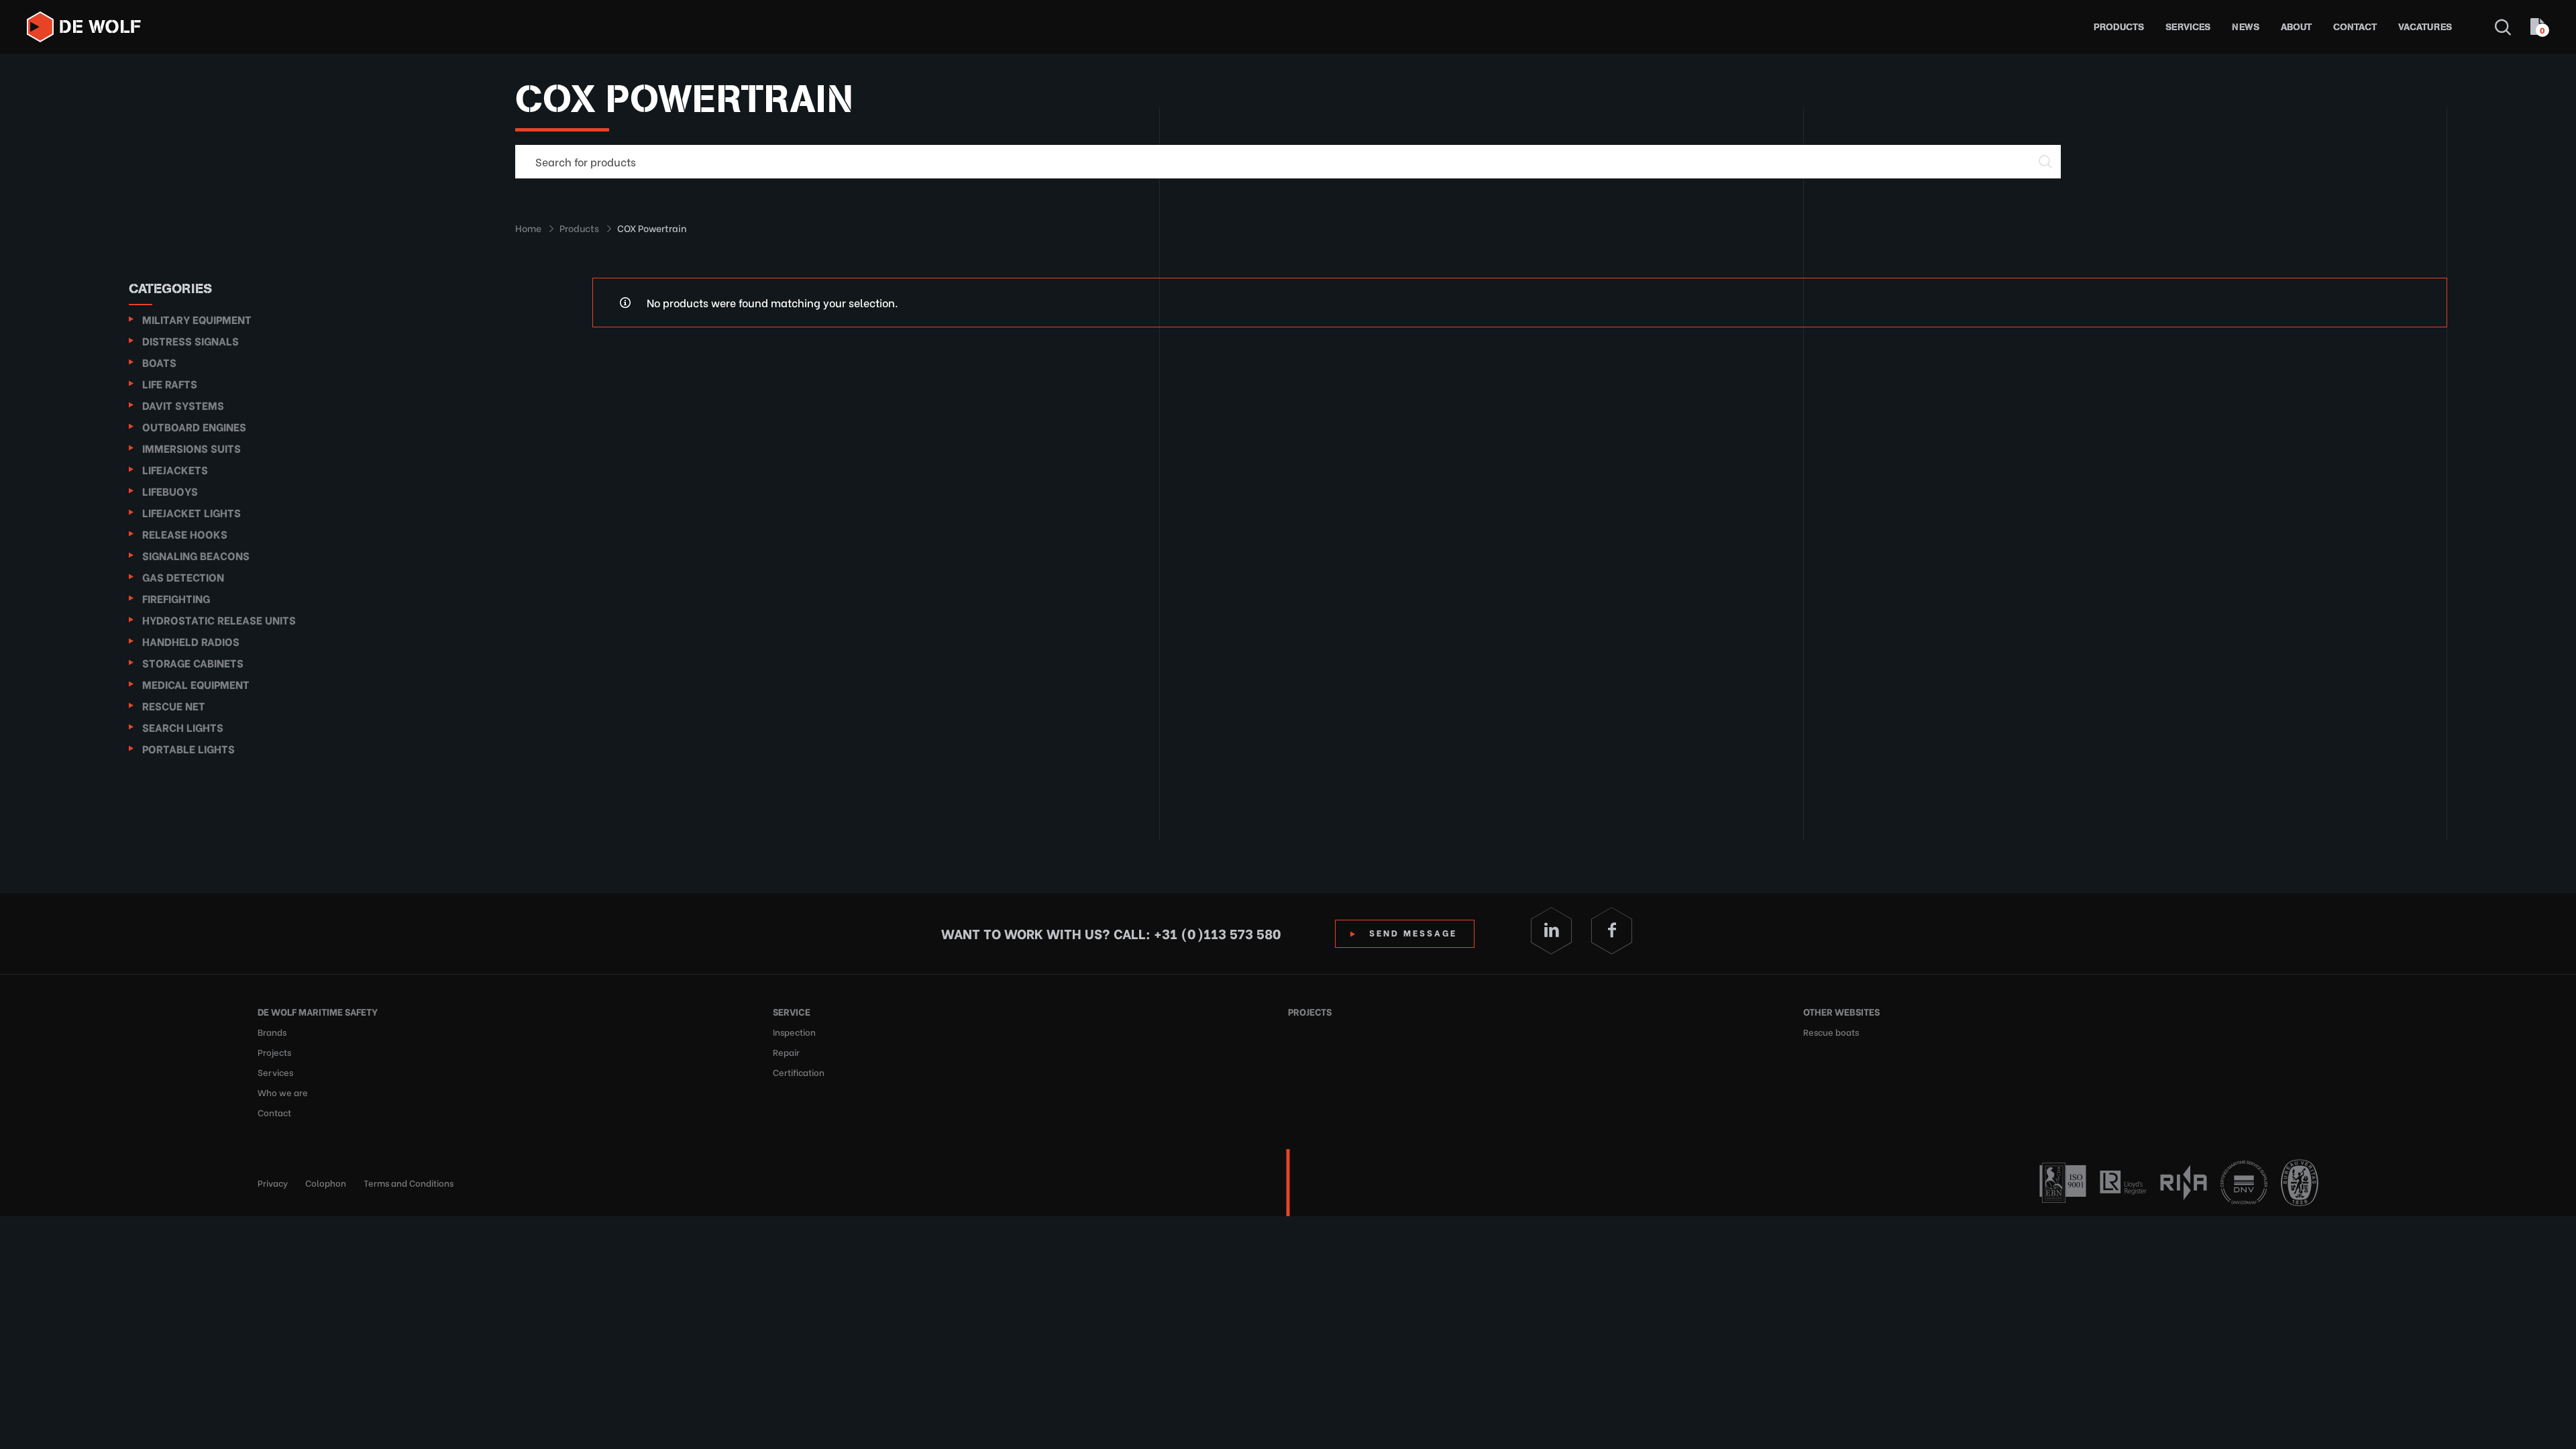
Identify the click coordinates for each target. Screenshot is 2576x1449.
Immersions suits (192, 448)
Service (792, 1011)
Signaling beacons (196, 555)
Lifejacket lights (192, 512)
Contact (2355, 27)
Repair (786, 1052)
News (2246, 27)
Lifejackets (175, 469)
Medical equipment (196, 684)
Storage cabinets (193, 662)
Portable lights (189, 748)
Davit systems (183, 405)
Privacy (273, 1182)
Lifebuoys (170, 491)
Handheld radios (191, 641)
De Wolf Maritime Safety (318, 1011)
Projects (274, 1052)
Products (2119, 27)
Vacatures (2425, 27)
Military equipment (197, 319)
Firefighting (176, 598)
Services (2188, 27)
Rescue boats (1831, 1031)
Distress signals (191, 340)
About (2296, 27)
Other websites (1841, 1011)
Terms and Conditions (409, 1182)
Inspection (794, 1031)
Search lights (183, 727)
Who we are (283, 1092)
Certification (799, 1072)
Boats (159, 362)
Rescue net (174, 705)
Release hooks (185, 534)
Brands (272, 1031)
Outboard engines (194, 426)
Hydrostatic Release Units (219, 620)
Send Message (1413, 932)
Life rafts (170, 383)
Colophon (326, 1182)
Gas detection (183, 577)
